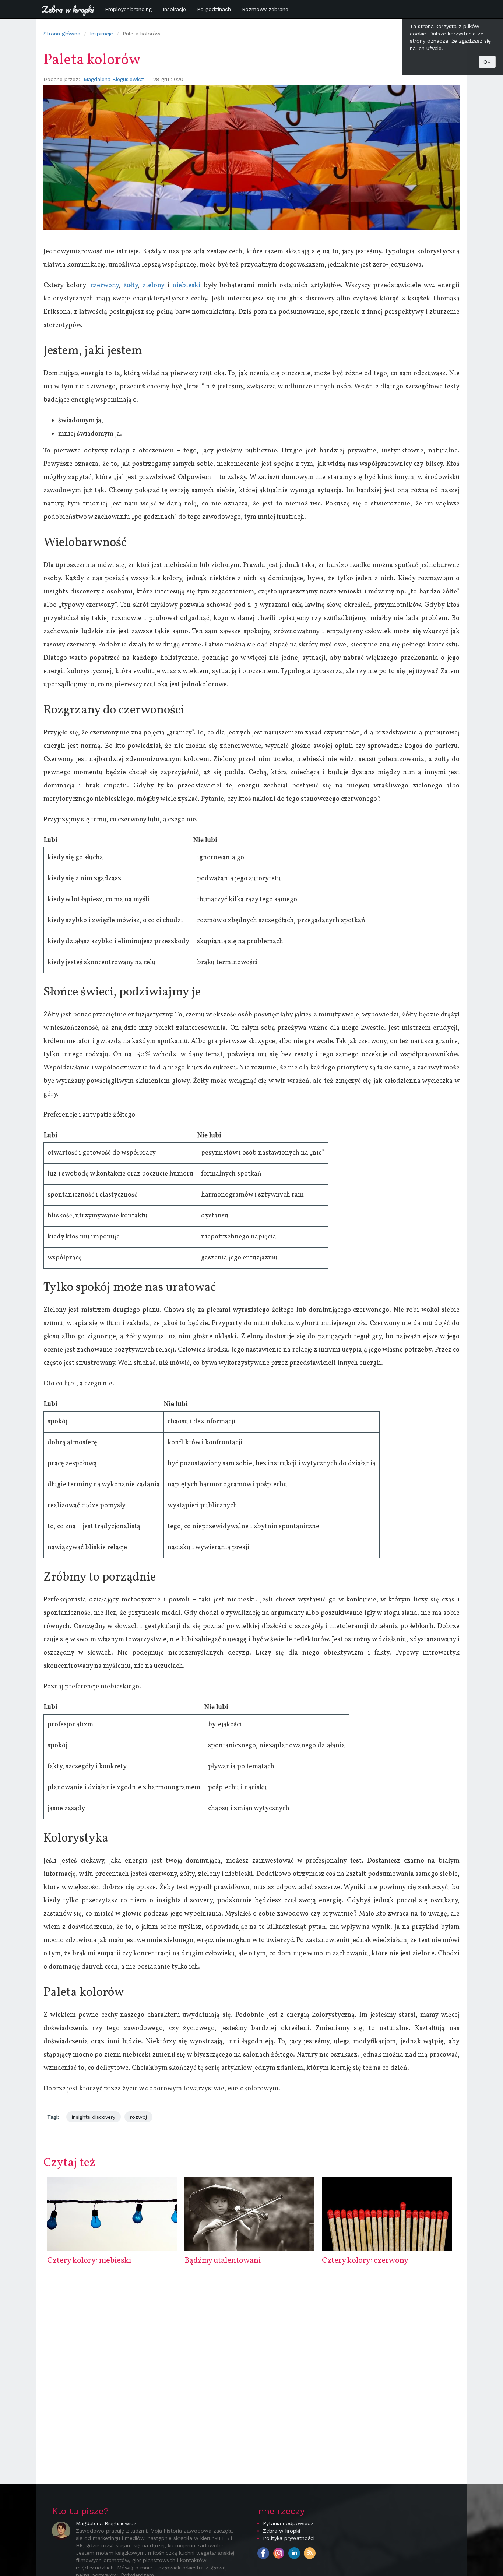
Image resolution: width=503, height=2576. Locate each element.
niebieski (186, 286)
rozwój (138, 2117)
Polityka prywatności (289, 2538)
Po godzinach (214, 9)
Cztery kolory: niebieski (89, 2261)
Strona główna (62, 34)
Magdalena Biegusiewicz (114, 79)
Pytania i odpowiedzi (289, 2523)
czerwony (105, 286)
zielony (153, 286)
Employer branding (128, 9)
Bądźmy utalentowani (223, 2261)
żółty (131, 286)
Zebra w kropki (68, 9)
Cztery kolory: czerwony (365, 2261)
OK (487, 62)
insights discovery (94, 2117)
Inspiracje (174, 9)
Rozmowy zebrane (265, 9)
